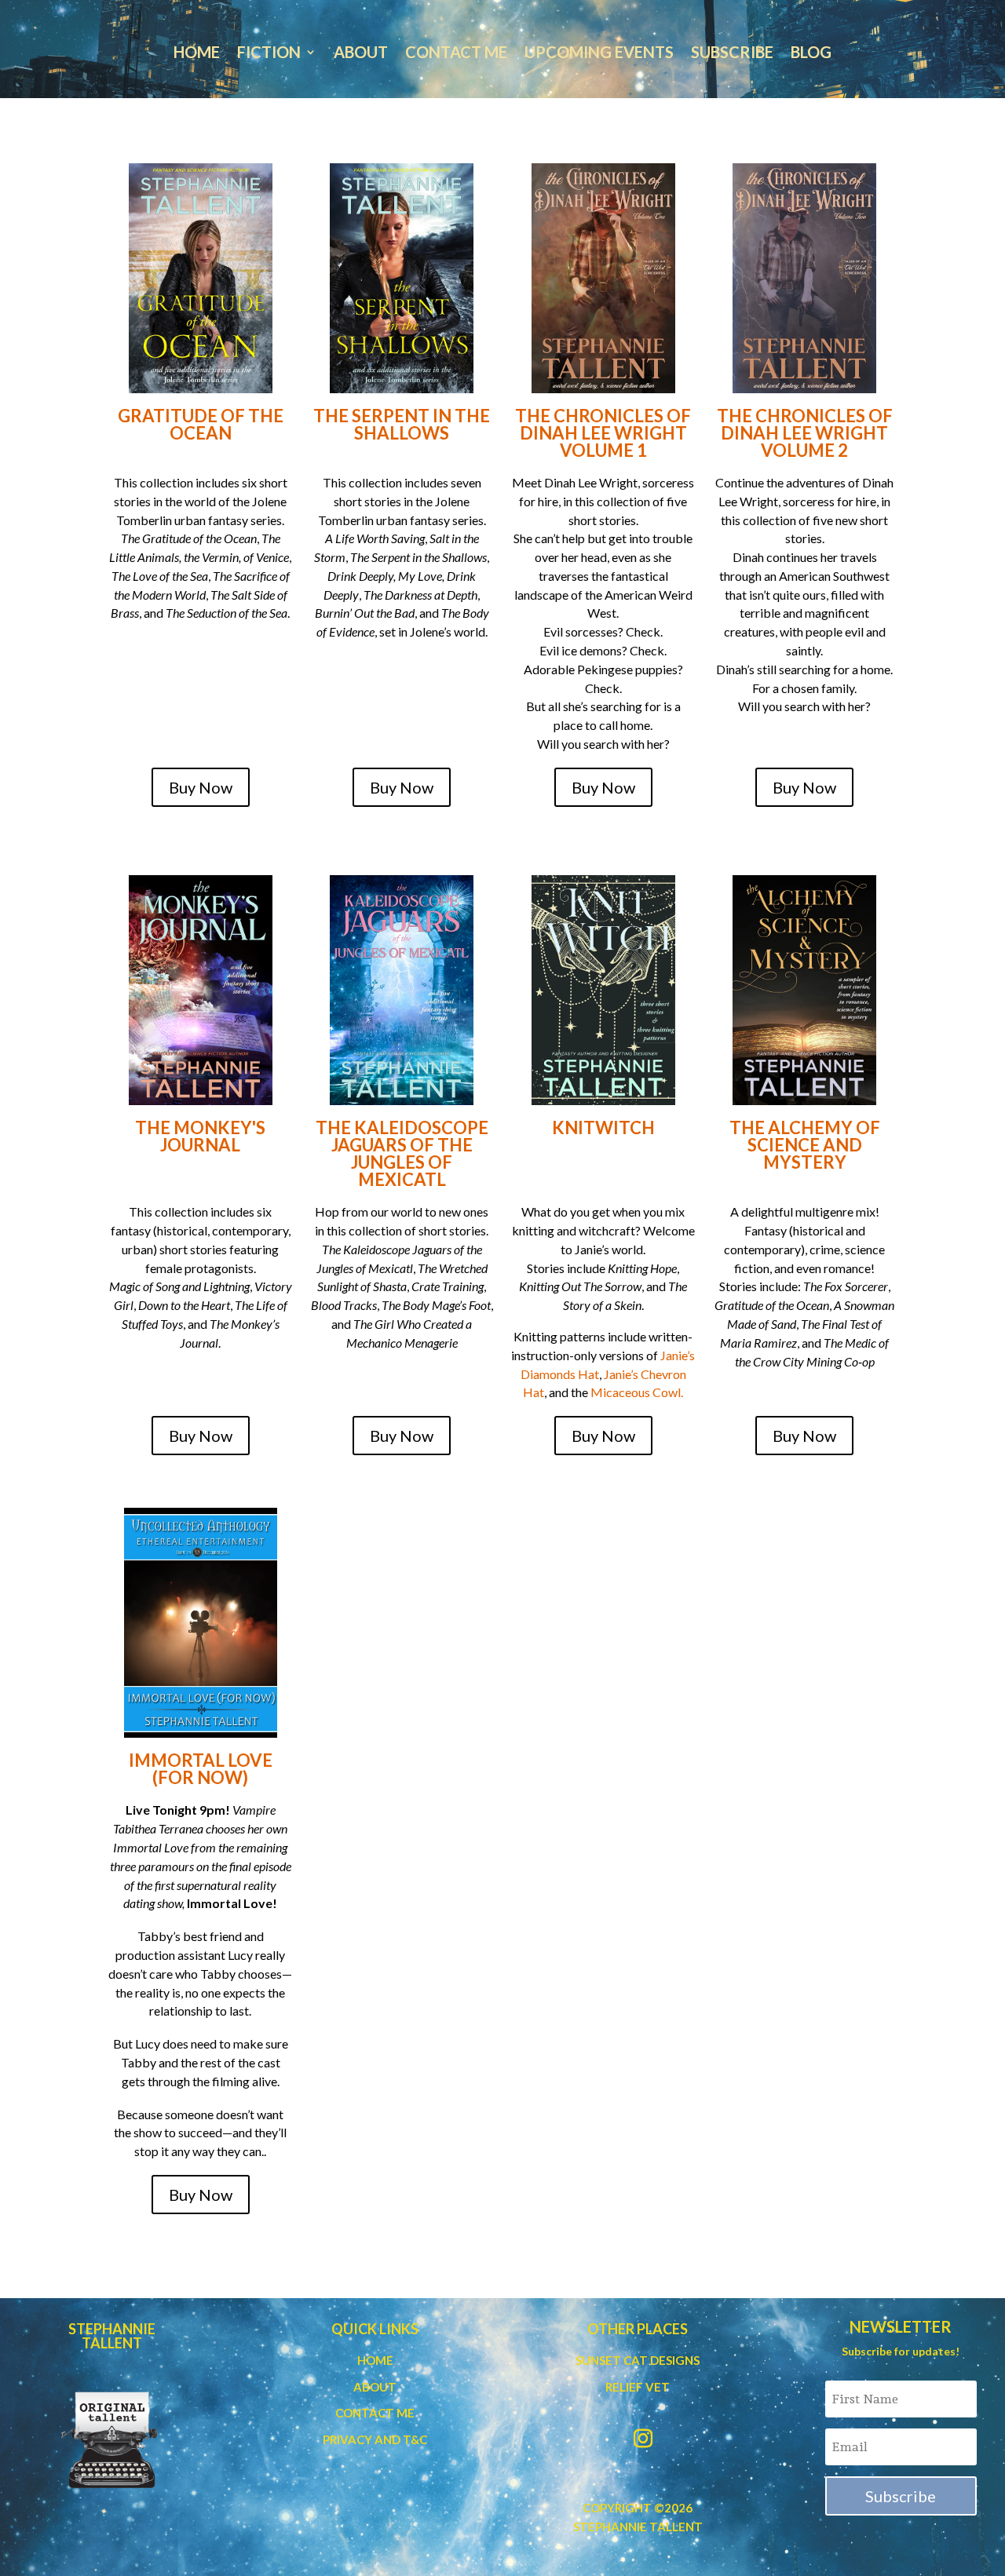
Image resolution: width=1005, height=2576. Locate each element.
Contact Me (456, 54)
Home (197, 54)
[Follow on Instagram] (643, 2439)
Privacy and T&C (375, 2439)
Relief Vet (638, 2387)
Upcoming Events (599, 54)
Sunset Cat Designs (638, 2360)
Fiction (269, 54)
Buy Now (201, 787)
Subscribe (732, 54)
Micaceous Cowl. (637, 1392)
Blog (811, 54)
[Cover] (201, 278)
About (361, 54)
